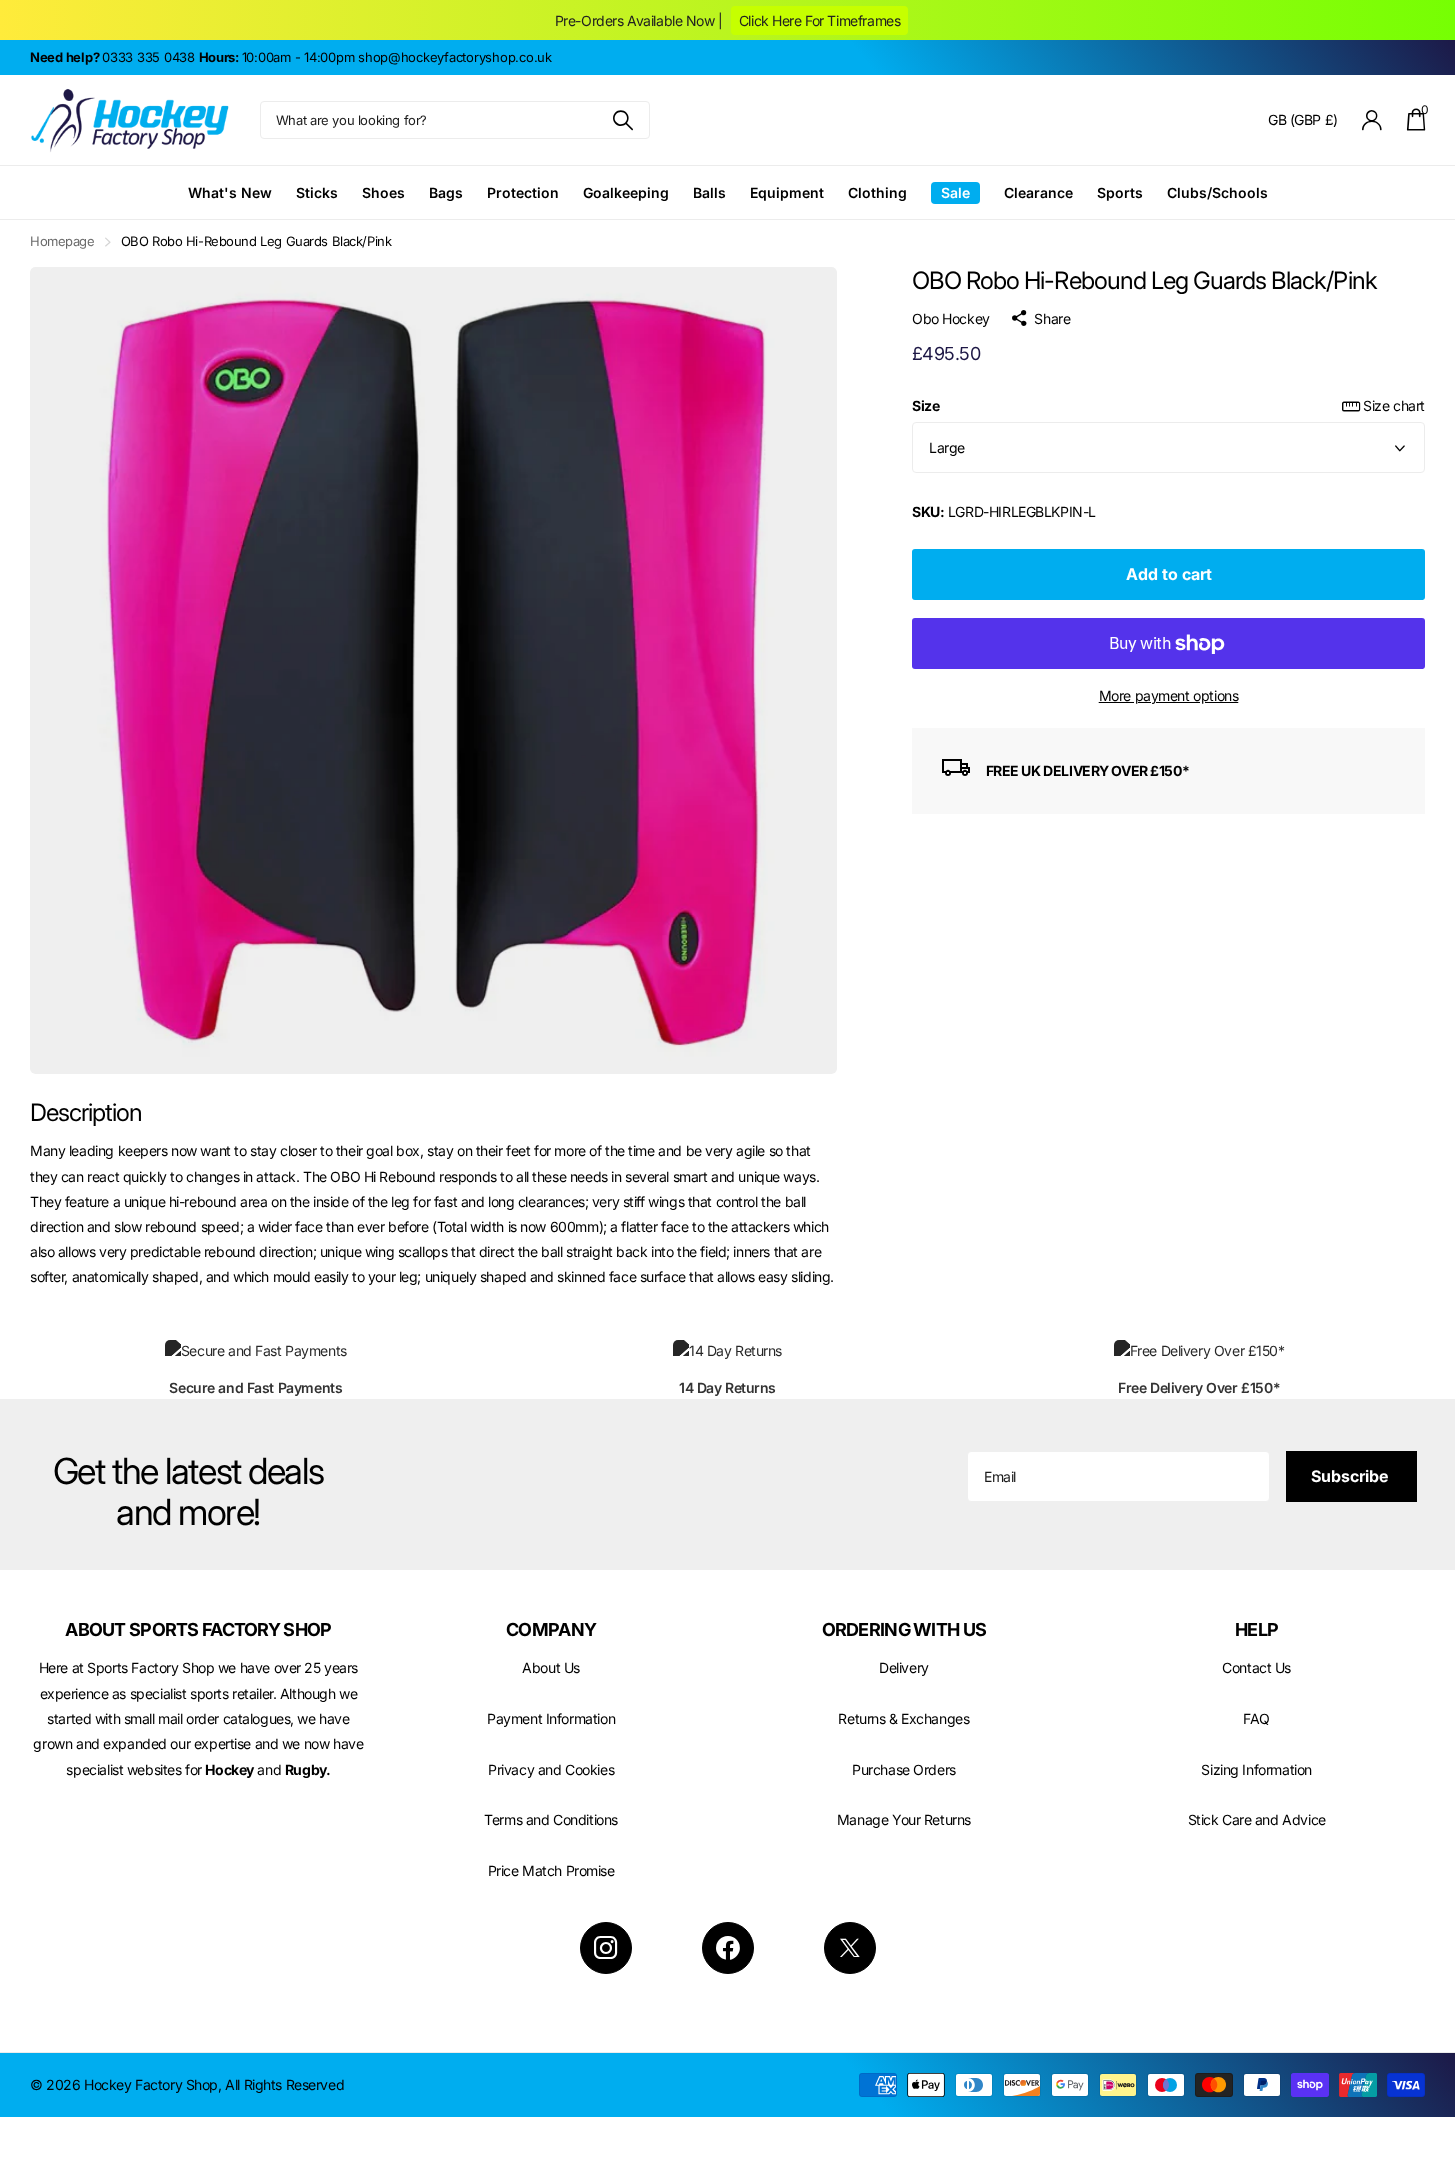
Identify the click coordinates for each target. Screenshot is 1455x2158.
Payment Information (551, 1718)
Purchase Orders (904, 1769)
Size (1168, 405)
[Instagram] (606, 1948)
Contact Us (1256, 1667)
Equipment (787, 192)
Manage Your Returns (904, 1819)
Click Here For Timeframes (819, 20)
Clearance (1038, 192)
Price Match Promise (551, 1870)
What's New (230, 192)
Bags (446, 192)
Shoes (383, 192)
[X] (850, 1948)
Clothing (877, 192)
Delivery (904, 1667)
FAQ (1256, 1718)
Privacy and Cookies (551, 1769)
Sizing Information (1256, 1769)
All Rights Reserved (284, 2084)
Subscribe (1351, 1476)
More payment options (1169, 695)
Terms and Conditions (551, 1819)
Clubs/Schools (1217, 192)
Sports (1120, 192)
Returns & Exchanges (903, 1718)
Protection (523, 192)
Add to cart (1169, 574)
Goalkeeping (626, 192)
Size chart (1394, 405)
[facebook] (728, 1948)
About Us (551, 1667)
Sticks (317, 192)
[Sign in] (1372, 120)
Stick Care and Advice (1257, 1819)
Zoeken (622, 120)
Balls (709, 192)
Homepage (62, 241)
